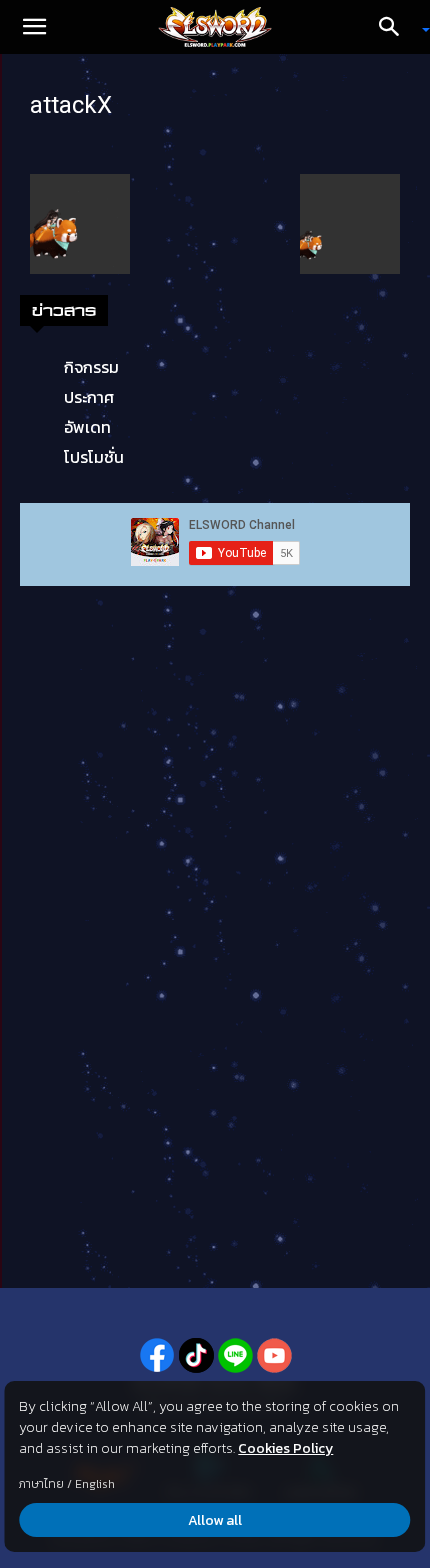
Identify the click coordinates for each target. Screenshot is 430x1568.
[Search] (396, 27)
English (95, 1484)
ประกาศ (89, 397)
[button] (34, 27)
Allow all (215, 1520)
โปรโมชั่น (94, 457)
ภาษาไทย (41, 1484)
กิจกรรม (91, 367)
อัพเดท (87, 427)
